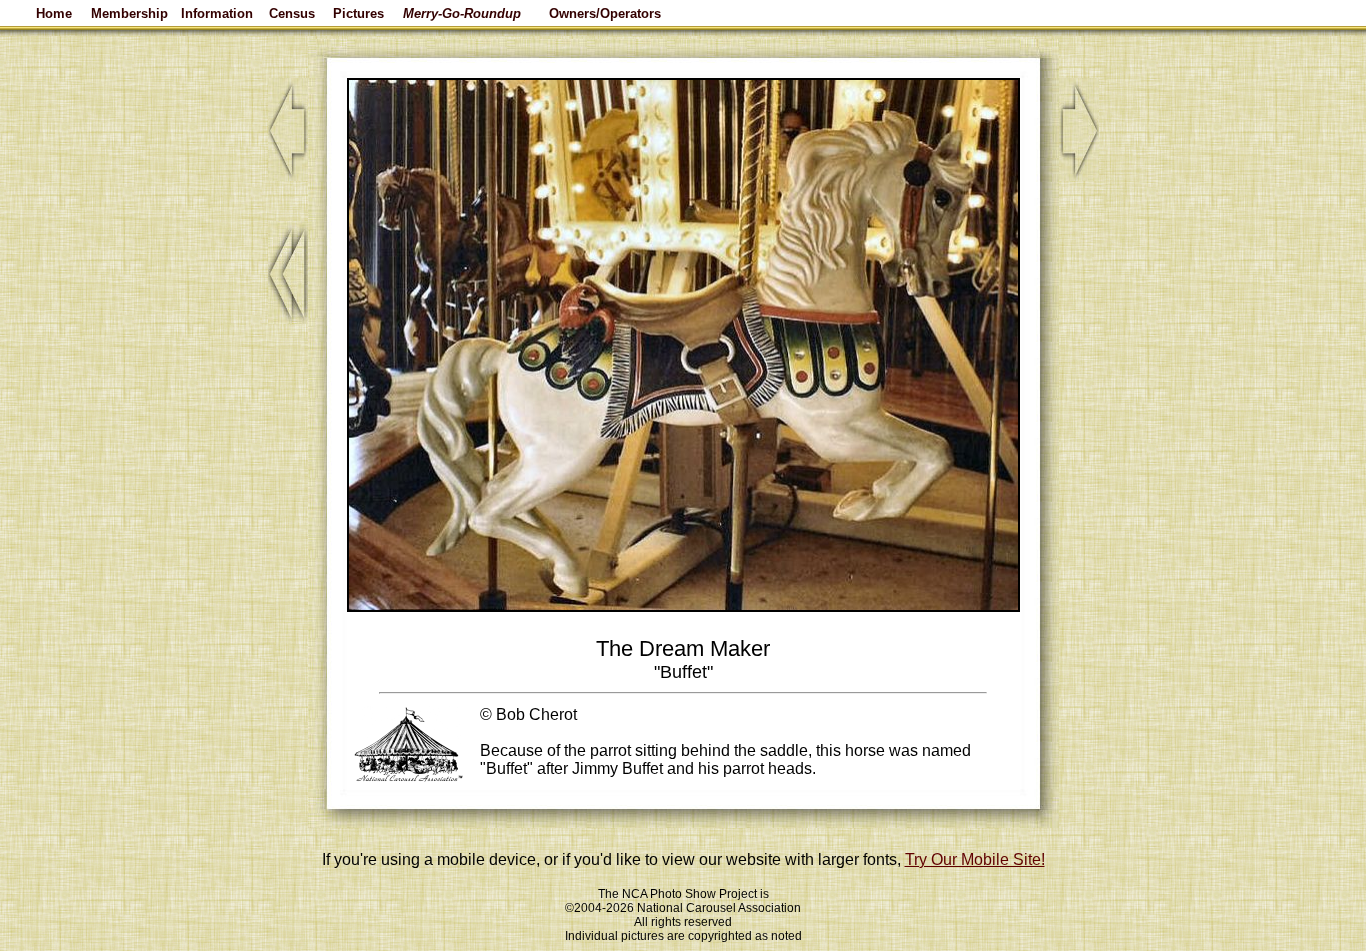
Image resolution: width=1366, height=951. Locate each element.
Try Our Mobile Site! (975, 859)
